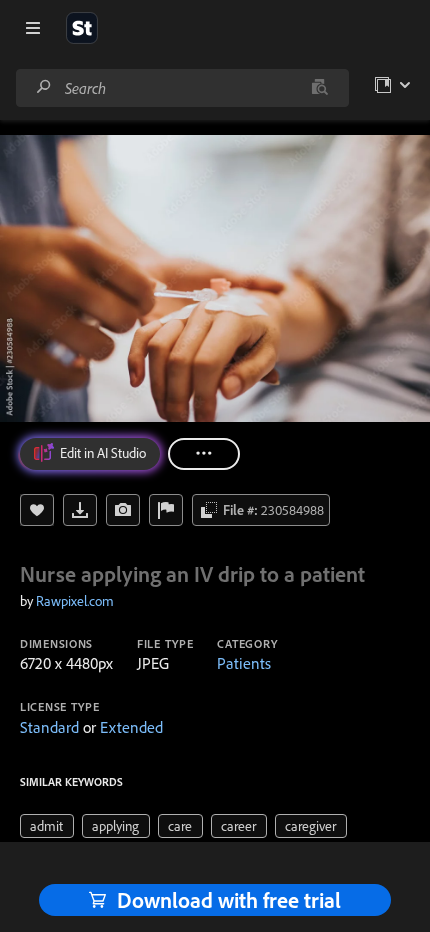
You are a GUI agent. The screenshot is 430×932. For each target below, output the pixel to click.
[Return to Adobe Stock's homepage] (82, 28)
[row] (47, 826)
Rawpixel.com (75, 601)
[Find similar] (319, 88)
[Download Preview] (80, 510)
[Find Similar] (123, 510)
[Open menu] (33, 28)
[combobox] (182, 88)
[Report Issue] (166, 510)
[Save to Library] (37, 510)
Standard (49, 727)
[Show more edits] (204, 454)
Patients (244, 663)
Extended (131, 727)
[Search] (44, 87)
